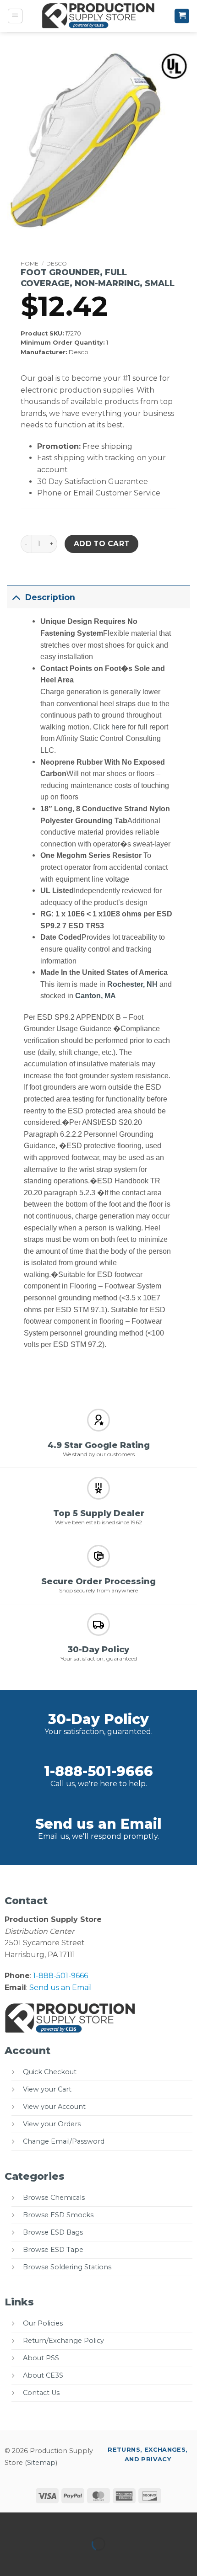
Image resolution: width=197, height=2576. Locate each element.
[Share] (63, 2521)
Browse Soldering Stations (67, 2267)
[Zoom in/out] (9, 2521)
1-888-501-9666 (98, 1771)
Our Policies (43, 2323)
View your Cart (47, 2089)
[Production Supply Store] (99, 16)
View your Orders (52, 2124)
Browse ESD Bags (53, 2232)
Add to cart (102, 544)
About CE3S (43, 2375)
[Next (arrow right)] (36, 2560)
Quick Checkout (50, 2072)
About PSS (41, 2358)
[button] (15, 16)
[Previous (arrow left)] (9, 2560)
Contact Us (41, 2393)
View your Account (54, 2107)
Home (30, 263)
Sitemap (41, 2463)
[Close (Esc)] (90, 2521)
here (119, 727)
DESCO (57, 263)
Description (50, 597)
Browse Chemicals (54, 2198)
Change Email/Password (64, 2141)
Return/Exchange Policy (63, 2341)
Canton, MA (96, 996)
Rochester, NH (132, 984)
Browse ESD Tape (53, 2250)
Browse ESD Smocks (58, 2215)
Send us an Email (98, 1824)
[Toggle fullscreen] (36, 2521)
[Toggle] (16, 597)
